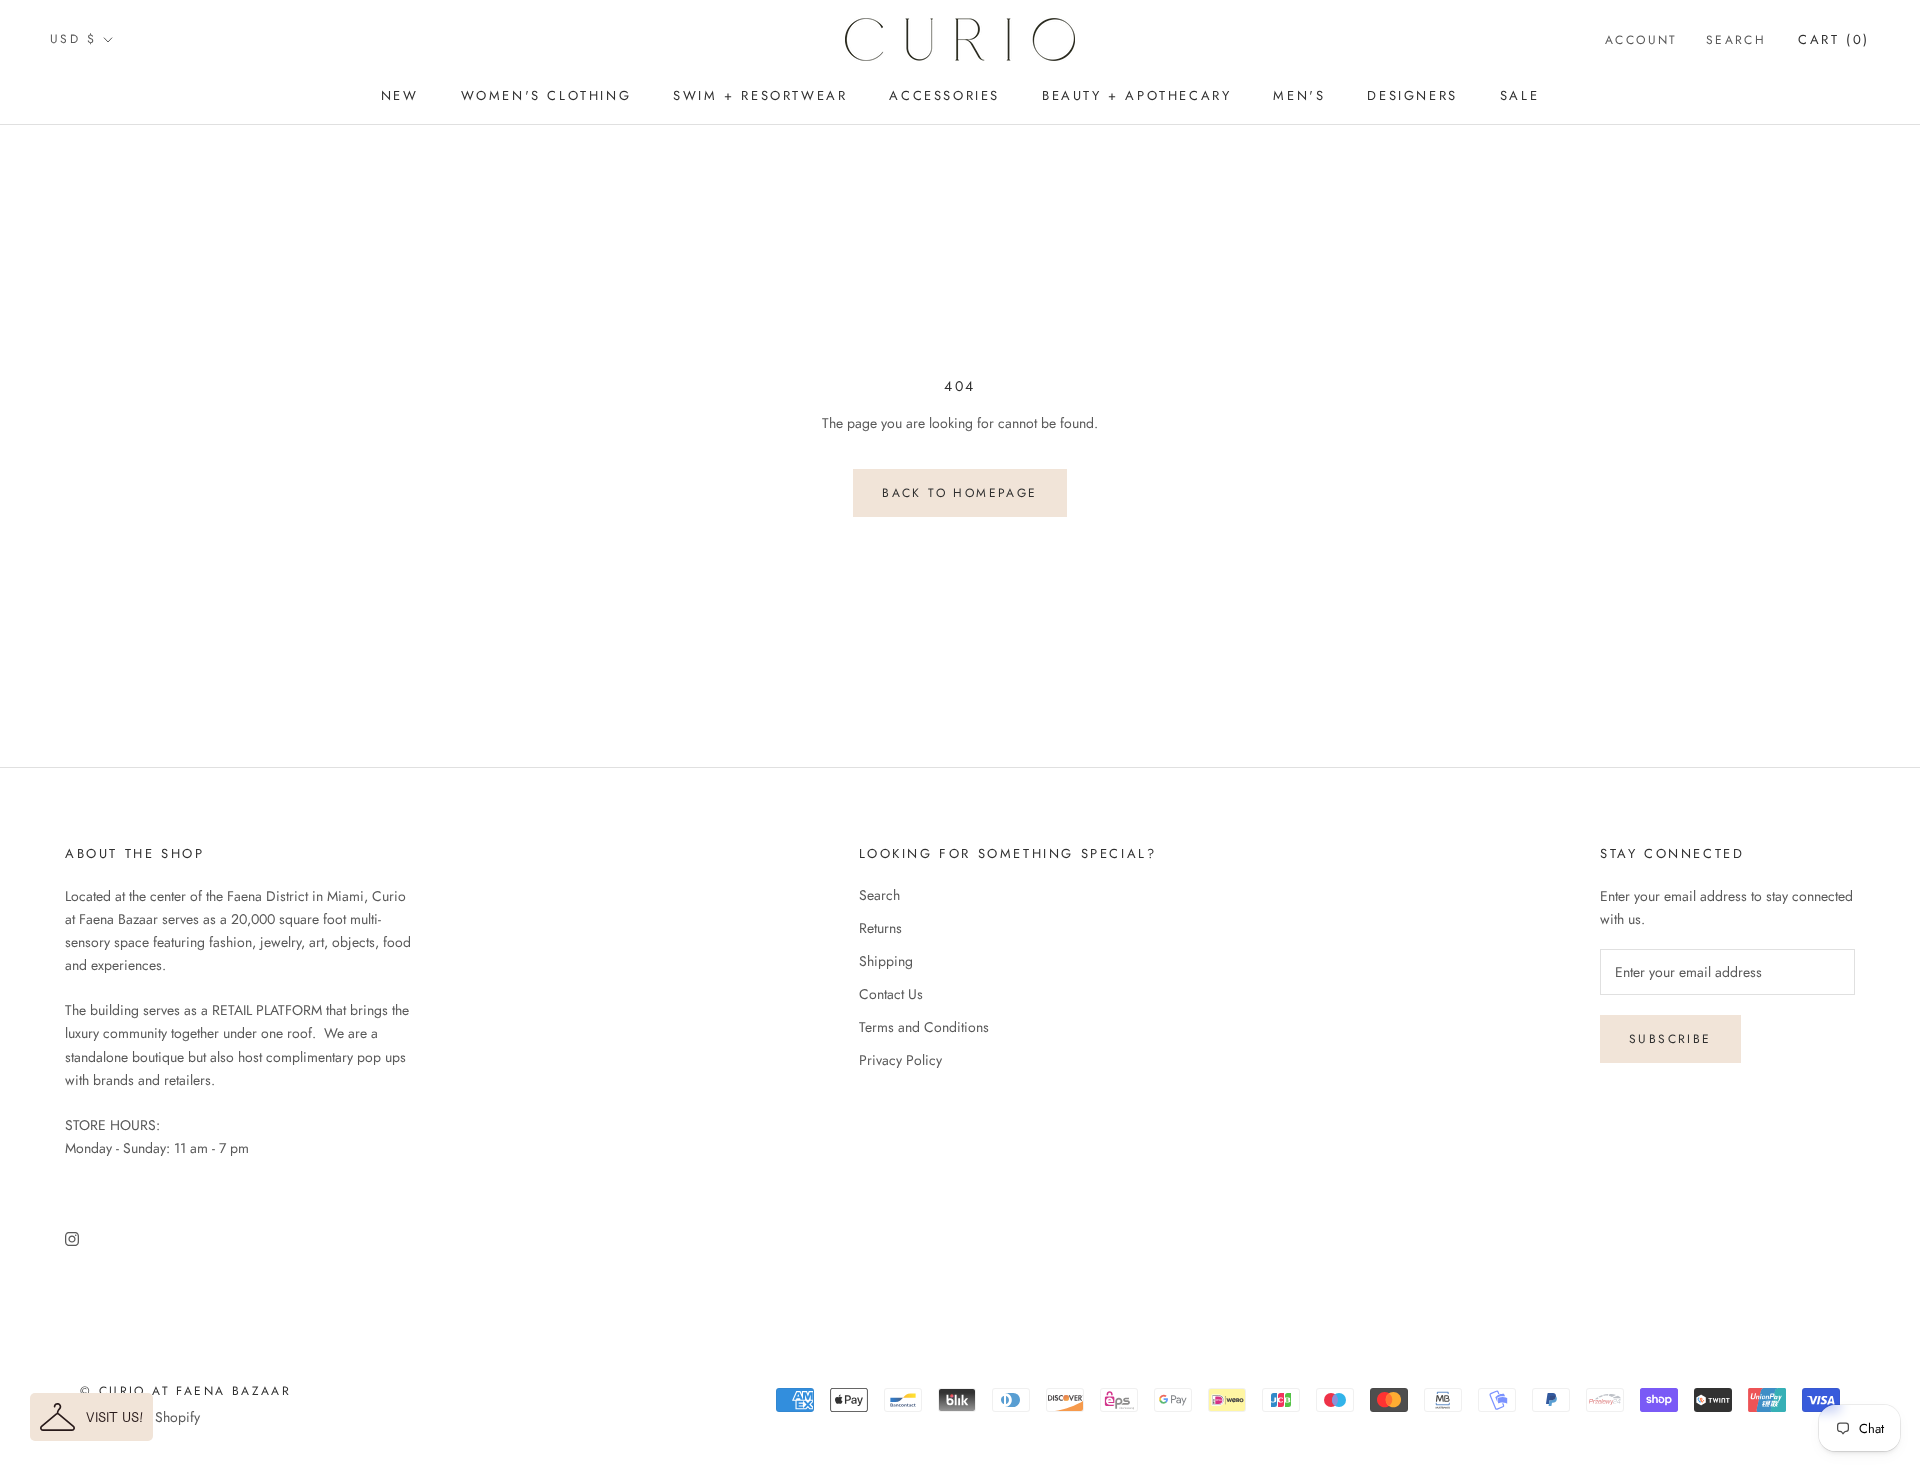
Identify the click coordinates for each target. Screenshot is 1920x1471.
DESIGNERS (1412, 95)
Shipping (886, 961)
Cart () (1834, 39)
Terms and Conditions (924, 1027)
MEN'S (1299, 95)
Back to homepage (959, 493)
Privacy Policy (900, 1060)
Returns (880, 928)
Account (1641, 40)
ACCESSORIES (944, 95)
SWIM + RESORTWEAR (760, 95)
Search (1736, 40)
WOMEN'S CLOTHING (546, 95)
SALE (1519, 95)
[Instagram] (72, 1237)
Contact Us (891, 994)
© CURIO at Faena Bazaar (185, 1391)
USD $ (73, 39)
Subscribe (1670, 1039)
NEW (400, 95)
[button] (91, 1417)
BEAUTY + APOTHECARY (1136, 95)
